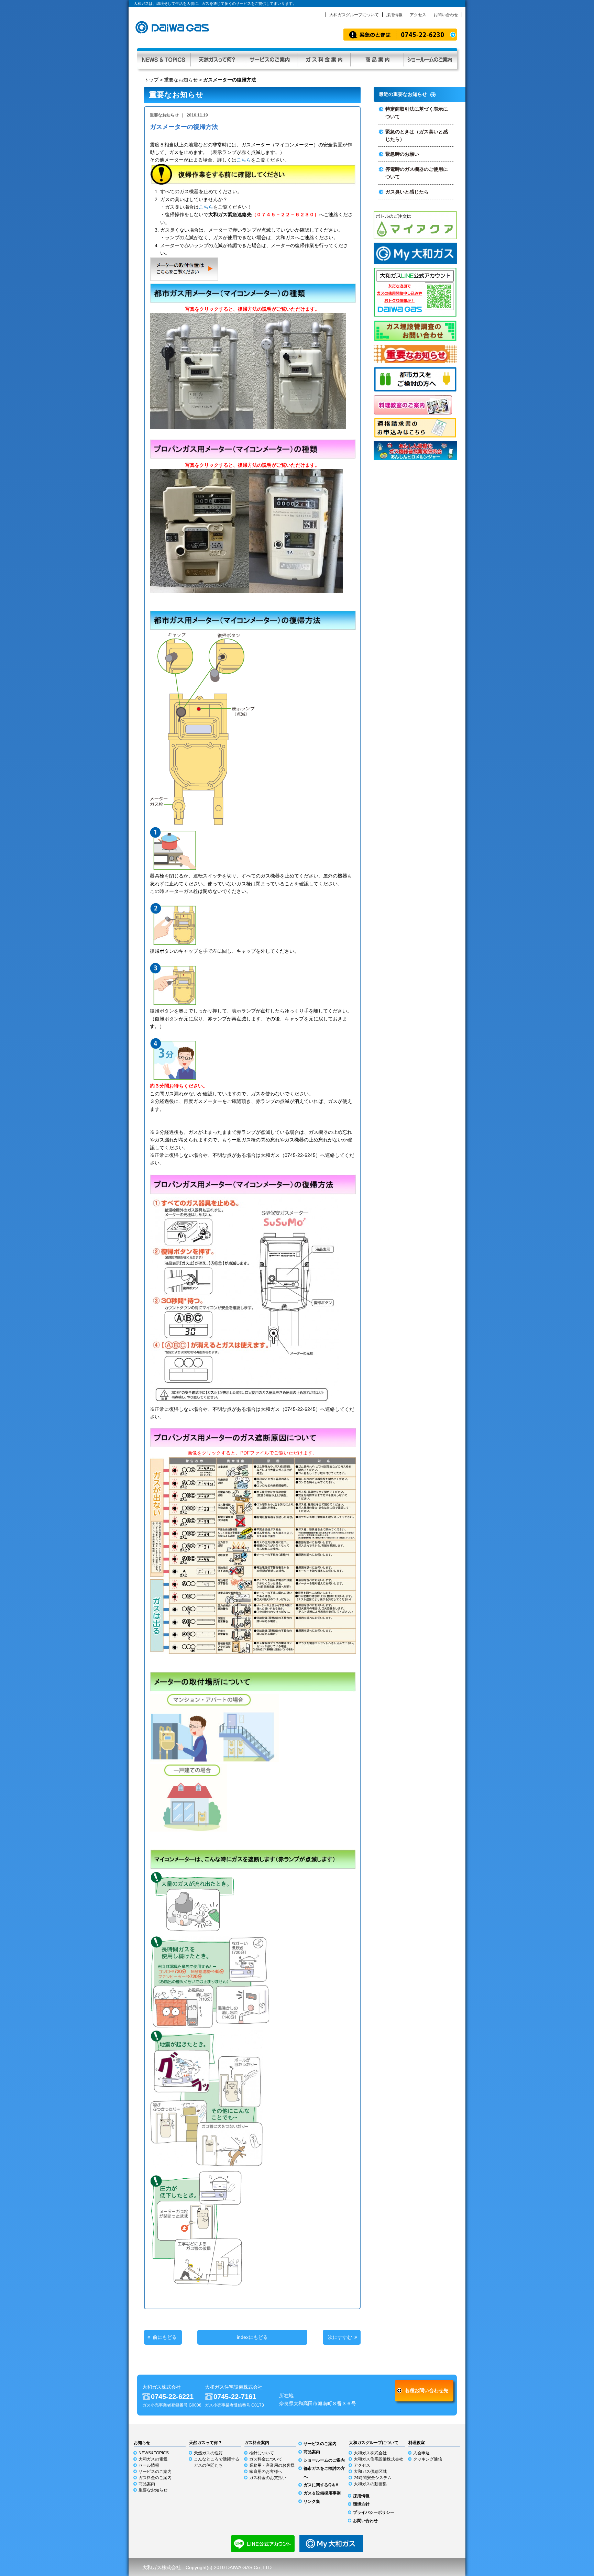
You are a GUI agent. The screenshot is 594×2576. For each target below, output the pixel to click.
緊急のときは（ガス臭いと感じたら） (417, 135)
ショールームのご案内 (324, 2460)
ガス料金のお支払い (268, 2478)
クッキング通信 (428, 2459)
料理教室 (417, 2443)
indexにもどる (252, 2337)
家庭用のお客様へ (266, 2472)
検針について (262, 2453)
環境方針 (361, 2504)
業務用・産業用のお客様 (272, 2465)
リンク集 (312, 2501)
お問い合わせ (446, 15)
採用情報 (394, 15)
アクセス (418, 15)
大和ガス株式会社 (370, 2453)
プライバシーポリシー (374, 2512)
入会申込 (421, 2453)
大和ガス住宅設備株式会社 (378, 2459)
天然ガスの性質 (208, 2453)
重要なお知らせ (181, 80)
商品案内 (377, 59)
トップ (151, 80)
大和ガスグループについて (354, 15)
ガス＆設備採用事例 (322, 2493)
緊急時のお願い (402, 154)
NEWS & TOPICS (164, 59)
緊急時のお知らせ (400, 35)
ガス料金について (266, 2459)
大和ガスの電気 (153, 2459)
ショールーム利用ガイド (430, 59)
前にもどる (165, 2337)
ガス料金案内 (324, 59)
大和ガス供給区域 (370, 2472)
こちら (244, 160)
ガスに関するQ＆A (321, 2485)
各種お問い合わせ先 (427, 2390)
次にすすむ (340, 2337)
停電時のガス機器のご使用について (417, 173)
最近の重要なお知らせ (403, 94)
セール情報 (149, 2465)
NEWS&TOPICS (154, 2453)
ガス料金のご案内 (155, 2478)
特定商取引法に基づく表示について (417, 113)
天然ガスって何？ (217, 59)
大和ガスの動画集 (370, 2484)
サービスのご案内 (270, 59)
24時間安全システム (373, 2478)
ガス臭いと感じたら (407, 192)
